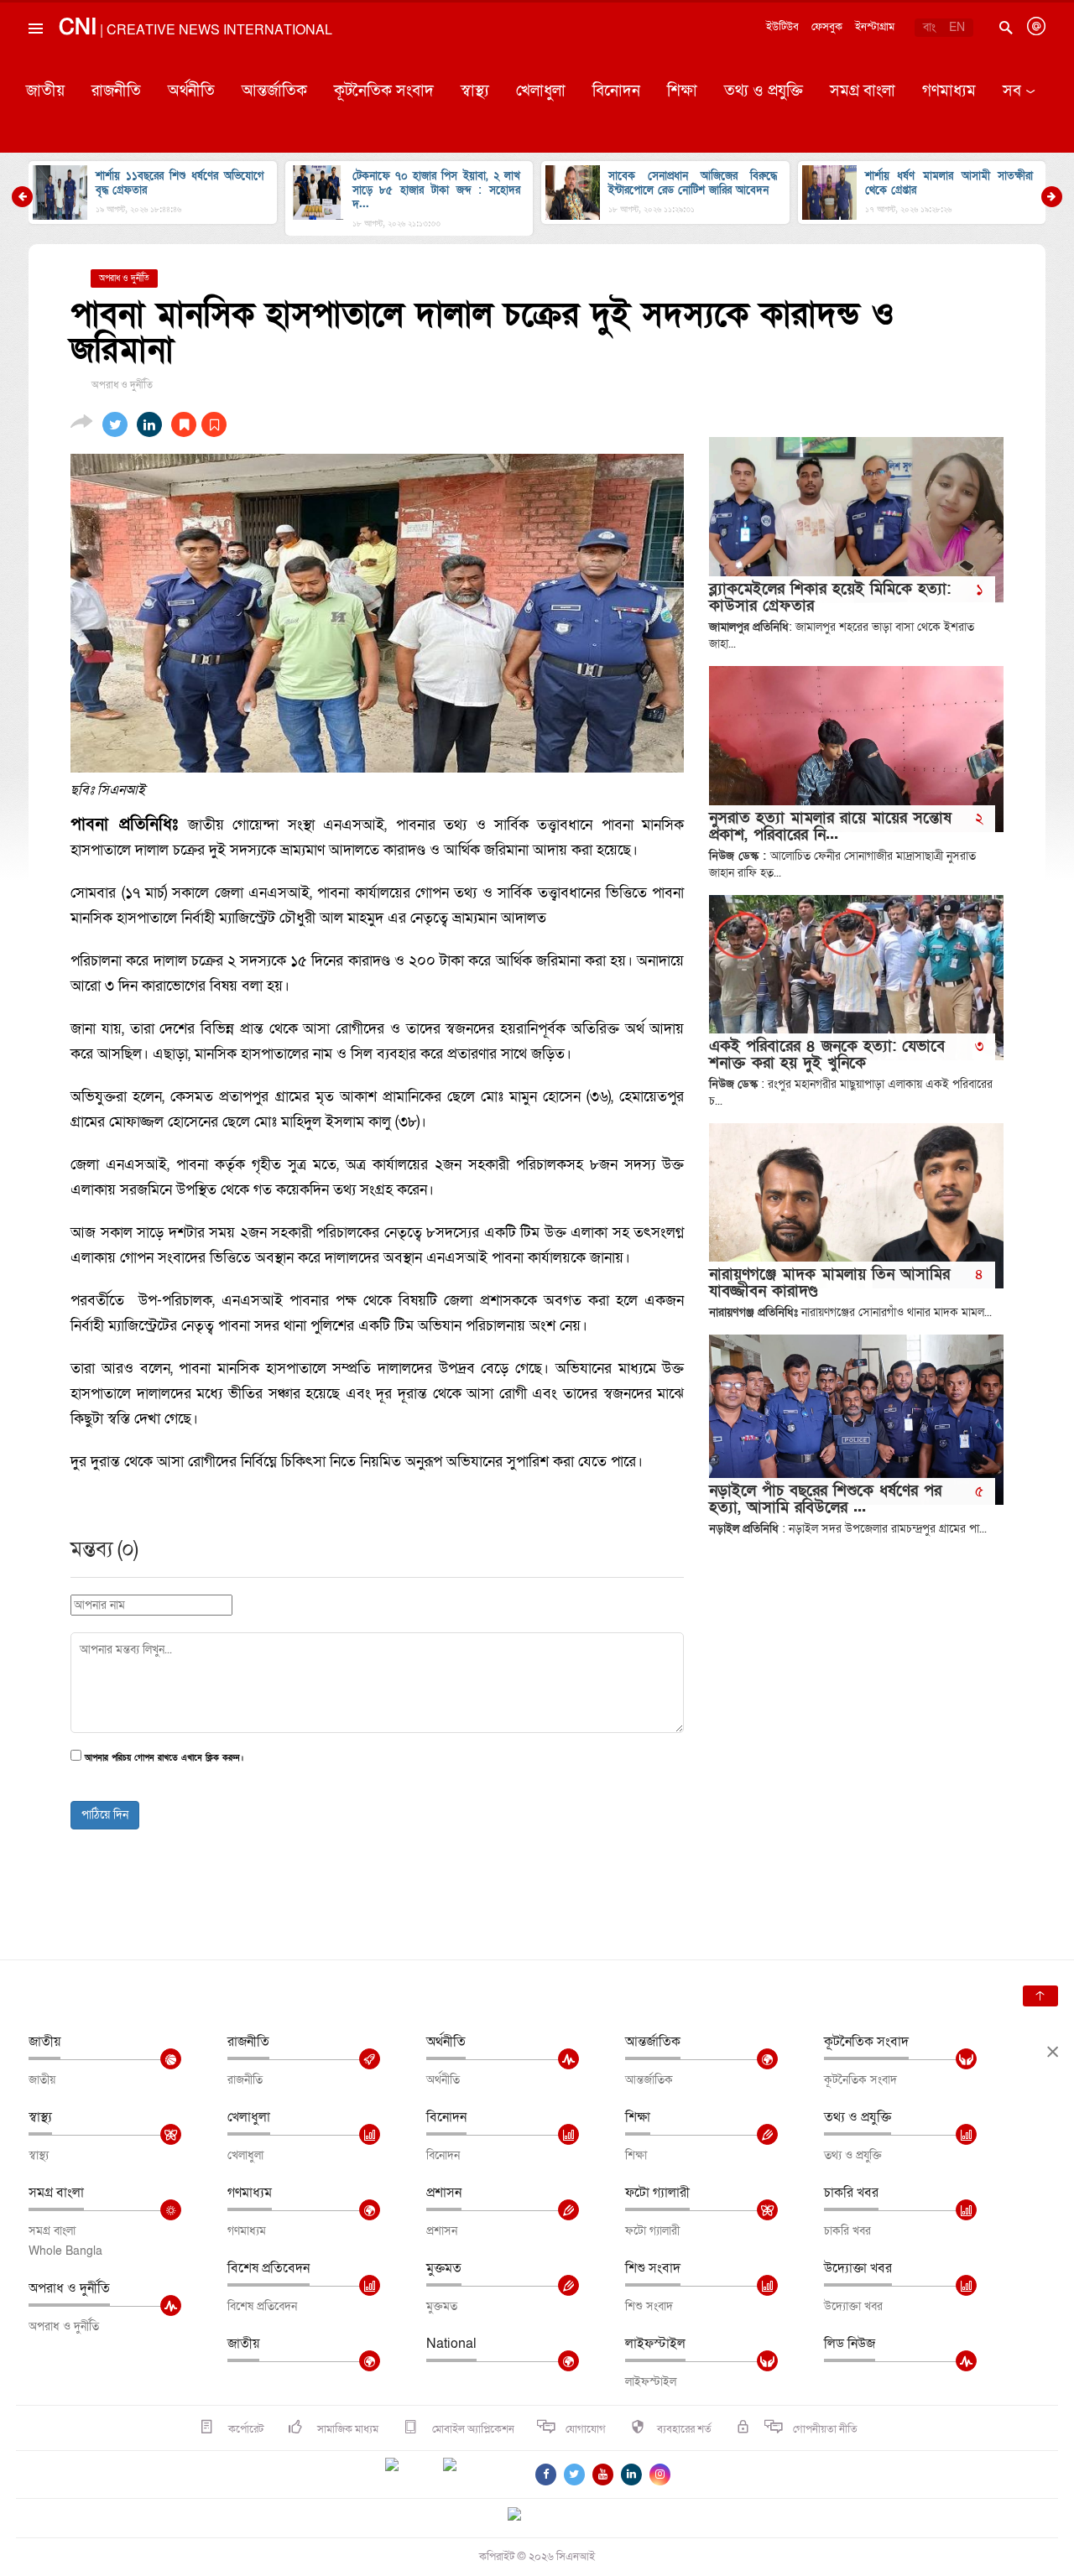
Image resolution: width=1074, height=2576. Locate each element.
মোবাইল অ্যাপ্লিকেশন (472, 2429)
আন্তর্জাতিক (274, 91)
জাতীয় (45, 91)
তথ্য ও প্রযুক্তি (764, 91)
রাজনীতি (116, 91)
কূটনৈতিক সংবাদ (384, 91)
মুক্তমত (444, 2268)
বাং (929, 27)
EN (957, 27)
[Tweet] (115, 424)
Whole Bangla (65, 2251)
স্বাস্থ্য (475, 91)
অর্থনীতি (191, 91)
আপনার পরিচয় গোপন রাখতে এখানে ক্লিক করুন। (164, 1759)
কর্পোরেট (245, 2429)
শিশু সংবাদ (653, 2268)
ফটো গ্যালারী (657, 2193)
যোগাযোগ (586, 2429)
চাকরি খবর (851, 2193)
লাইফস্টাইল (655, 2344)
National (451, 2344)
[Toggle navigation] (34, 66)
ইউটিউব (782, 27)
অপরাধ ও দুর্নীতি (69, 2288)
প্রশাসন (444, 2193)
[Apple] (475, 2475)
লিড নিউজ (850, 2344)
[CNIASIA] (524, 2516)
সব (1012, 91)
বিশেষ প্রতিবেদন (268, 2268)
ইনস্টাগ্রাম (875, 27)
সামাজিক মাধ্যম (347, 2429)
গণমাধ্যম (949, 91)
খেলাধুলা (541, 91)
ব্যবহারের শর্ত (684, 2429)
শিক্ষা (682, 91)
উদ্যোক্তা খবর (858, 2268)
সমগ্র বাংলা (863, 91)
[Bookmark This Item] (199, 424)
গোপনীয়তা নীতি (825, 2429)
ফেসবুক (827, 27)
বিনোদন (616, 91)
